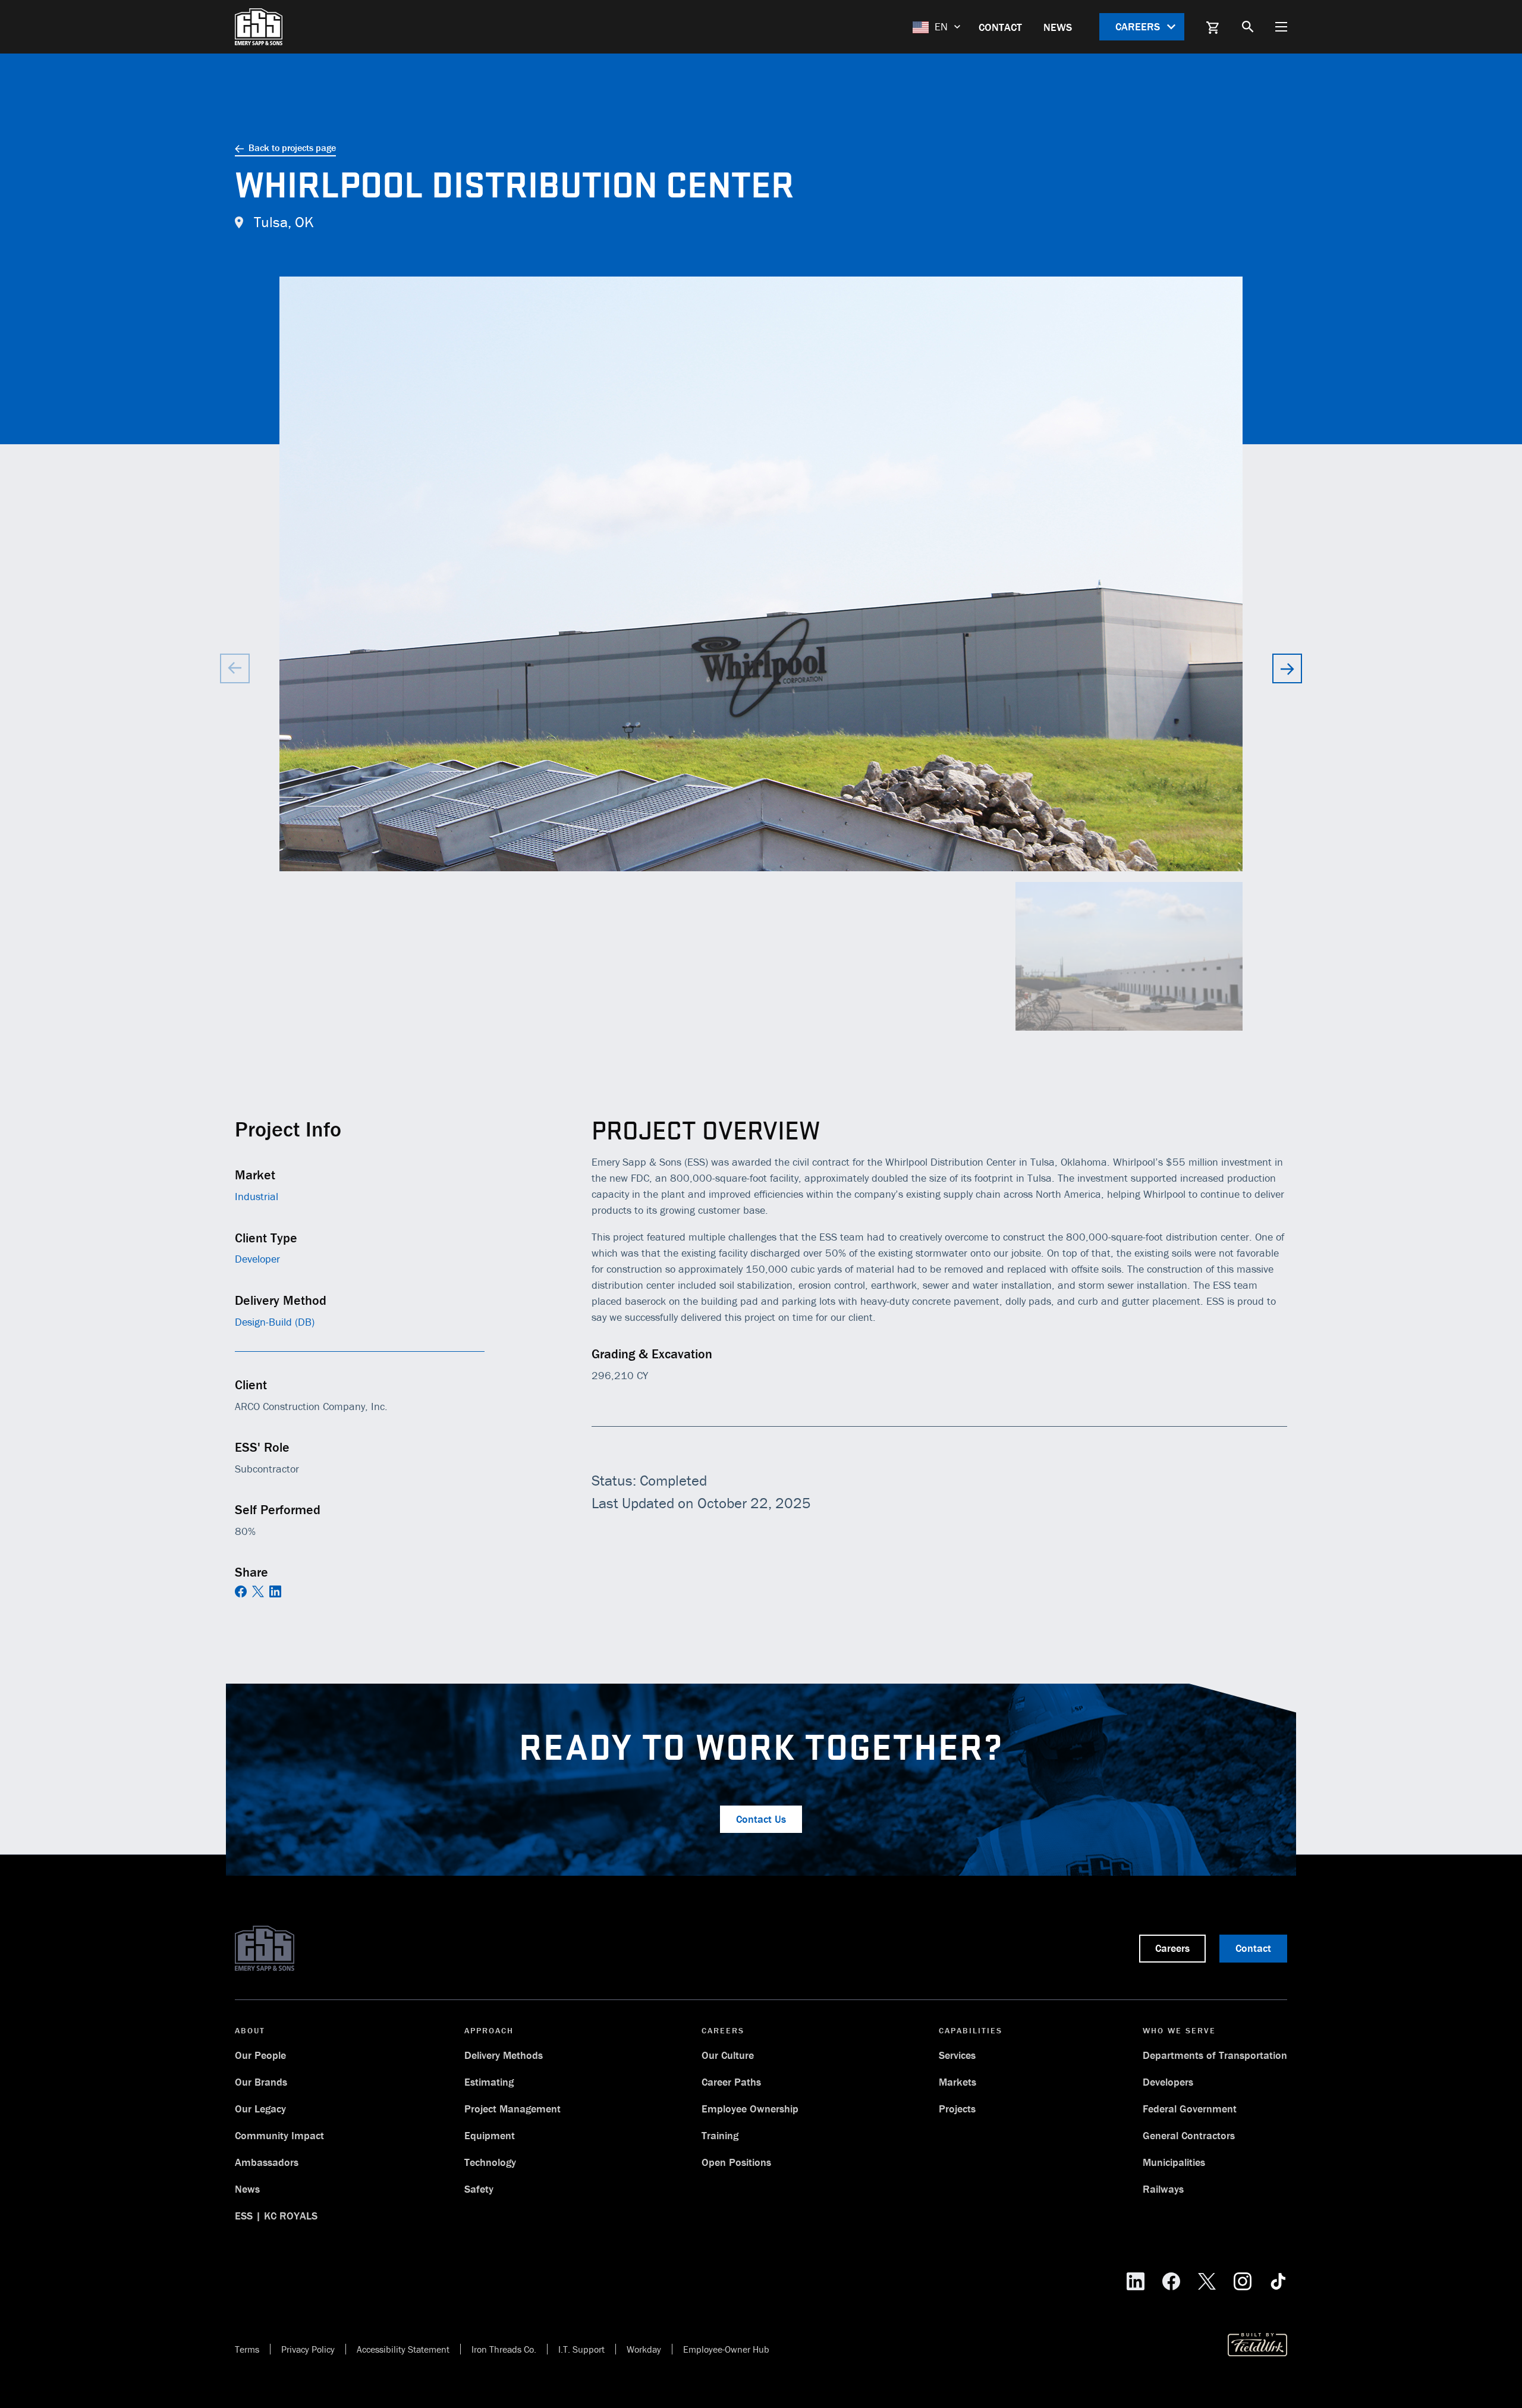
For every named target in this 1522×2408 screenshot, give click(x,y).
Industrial (257, 1196)
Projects (957, 2109)
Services (957, 2055)
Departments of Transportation (1215, 2055)
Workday (644, 2349)
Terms (247, 2349)
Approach (489, 2030)
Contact (1000, 27)
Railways (1163, 2189)
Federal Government (1190, 2109)
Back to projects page (292, 147)
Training (720, 2135)
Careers (1139, 26)
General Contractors (1189, 2135)
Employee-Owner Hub (726, 2349)
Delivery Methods (504, 2055)
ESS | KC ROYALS (276, 2216)
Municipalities (1174, 2162)
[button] (1287, 668)
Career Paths (731, 2082)
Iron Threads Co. (504, 2349)
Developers (1168, 2082)
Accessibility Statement (403, 2349)
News (1058, 27)
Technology (490, 2162)
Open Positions (736, 2162)
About (250, 2030)
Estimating (489, 2082)
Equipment (490, 2135)
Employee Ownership (750, 2109)
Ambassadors (267, 2162)
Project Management (512, 2109)
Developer (257, 1259)
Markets (957, 2082)
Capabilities (971, 2030)
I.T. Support (581, 2349)
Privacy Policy (308, 2349)
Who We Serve (1179, 2030)
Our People (260, 2055)
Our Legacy (260, 2109)
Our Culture (728, 2055)
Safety (479, 2189)
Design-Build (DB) (275, 1322)
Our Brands (261, 2082)
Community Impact (279, 2135)
